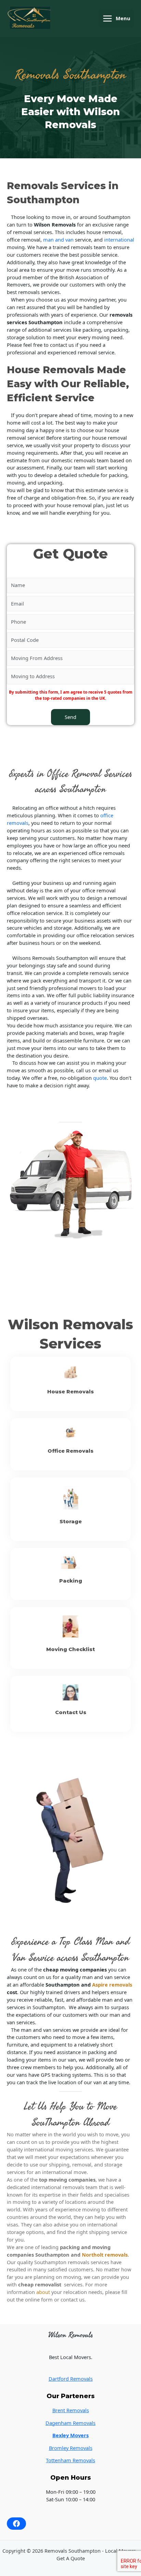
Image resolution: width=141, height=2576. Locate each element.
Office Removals (70, 1451)
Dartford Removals (71, 2379)
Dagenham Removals (70, 2423)
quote (100, 1078)
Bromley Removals (71, 2448)
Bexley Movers (70, 2435)
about (43, 2292)
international (119, 240)
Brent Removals (71, 2410)
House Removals (70, 1392)
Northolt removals (105, 2255)
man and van (58, 240)
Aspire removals (112, 1985)
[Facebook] (16, 2524)
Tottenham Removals (70, 2460)
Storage (71, 1522)
